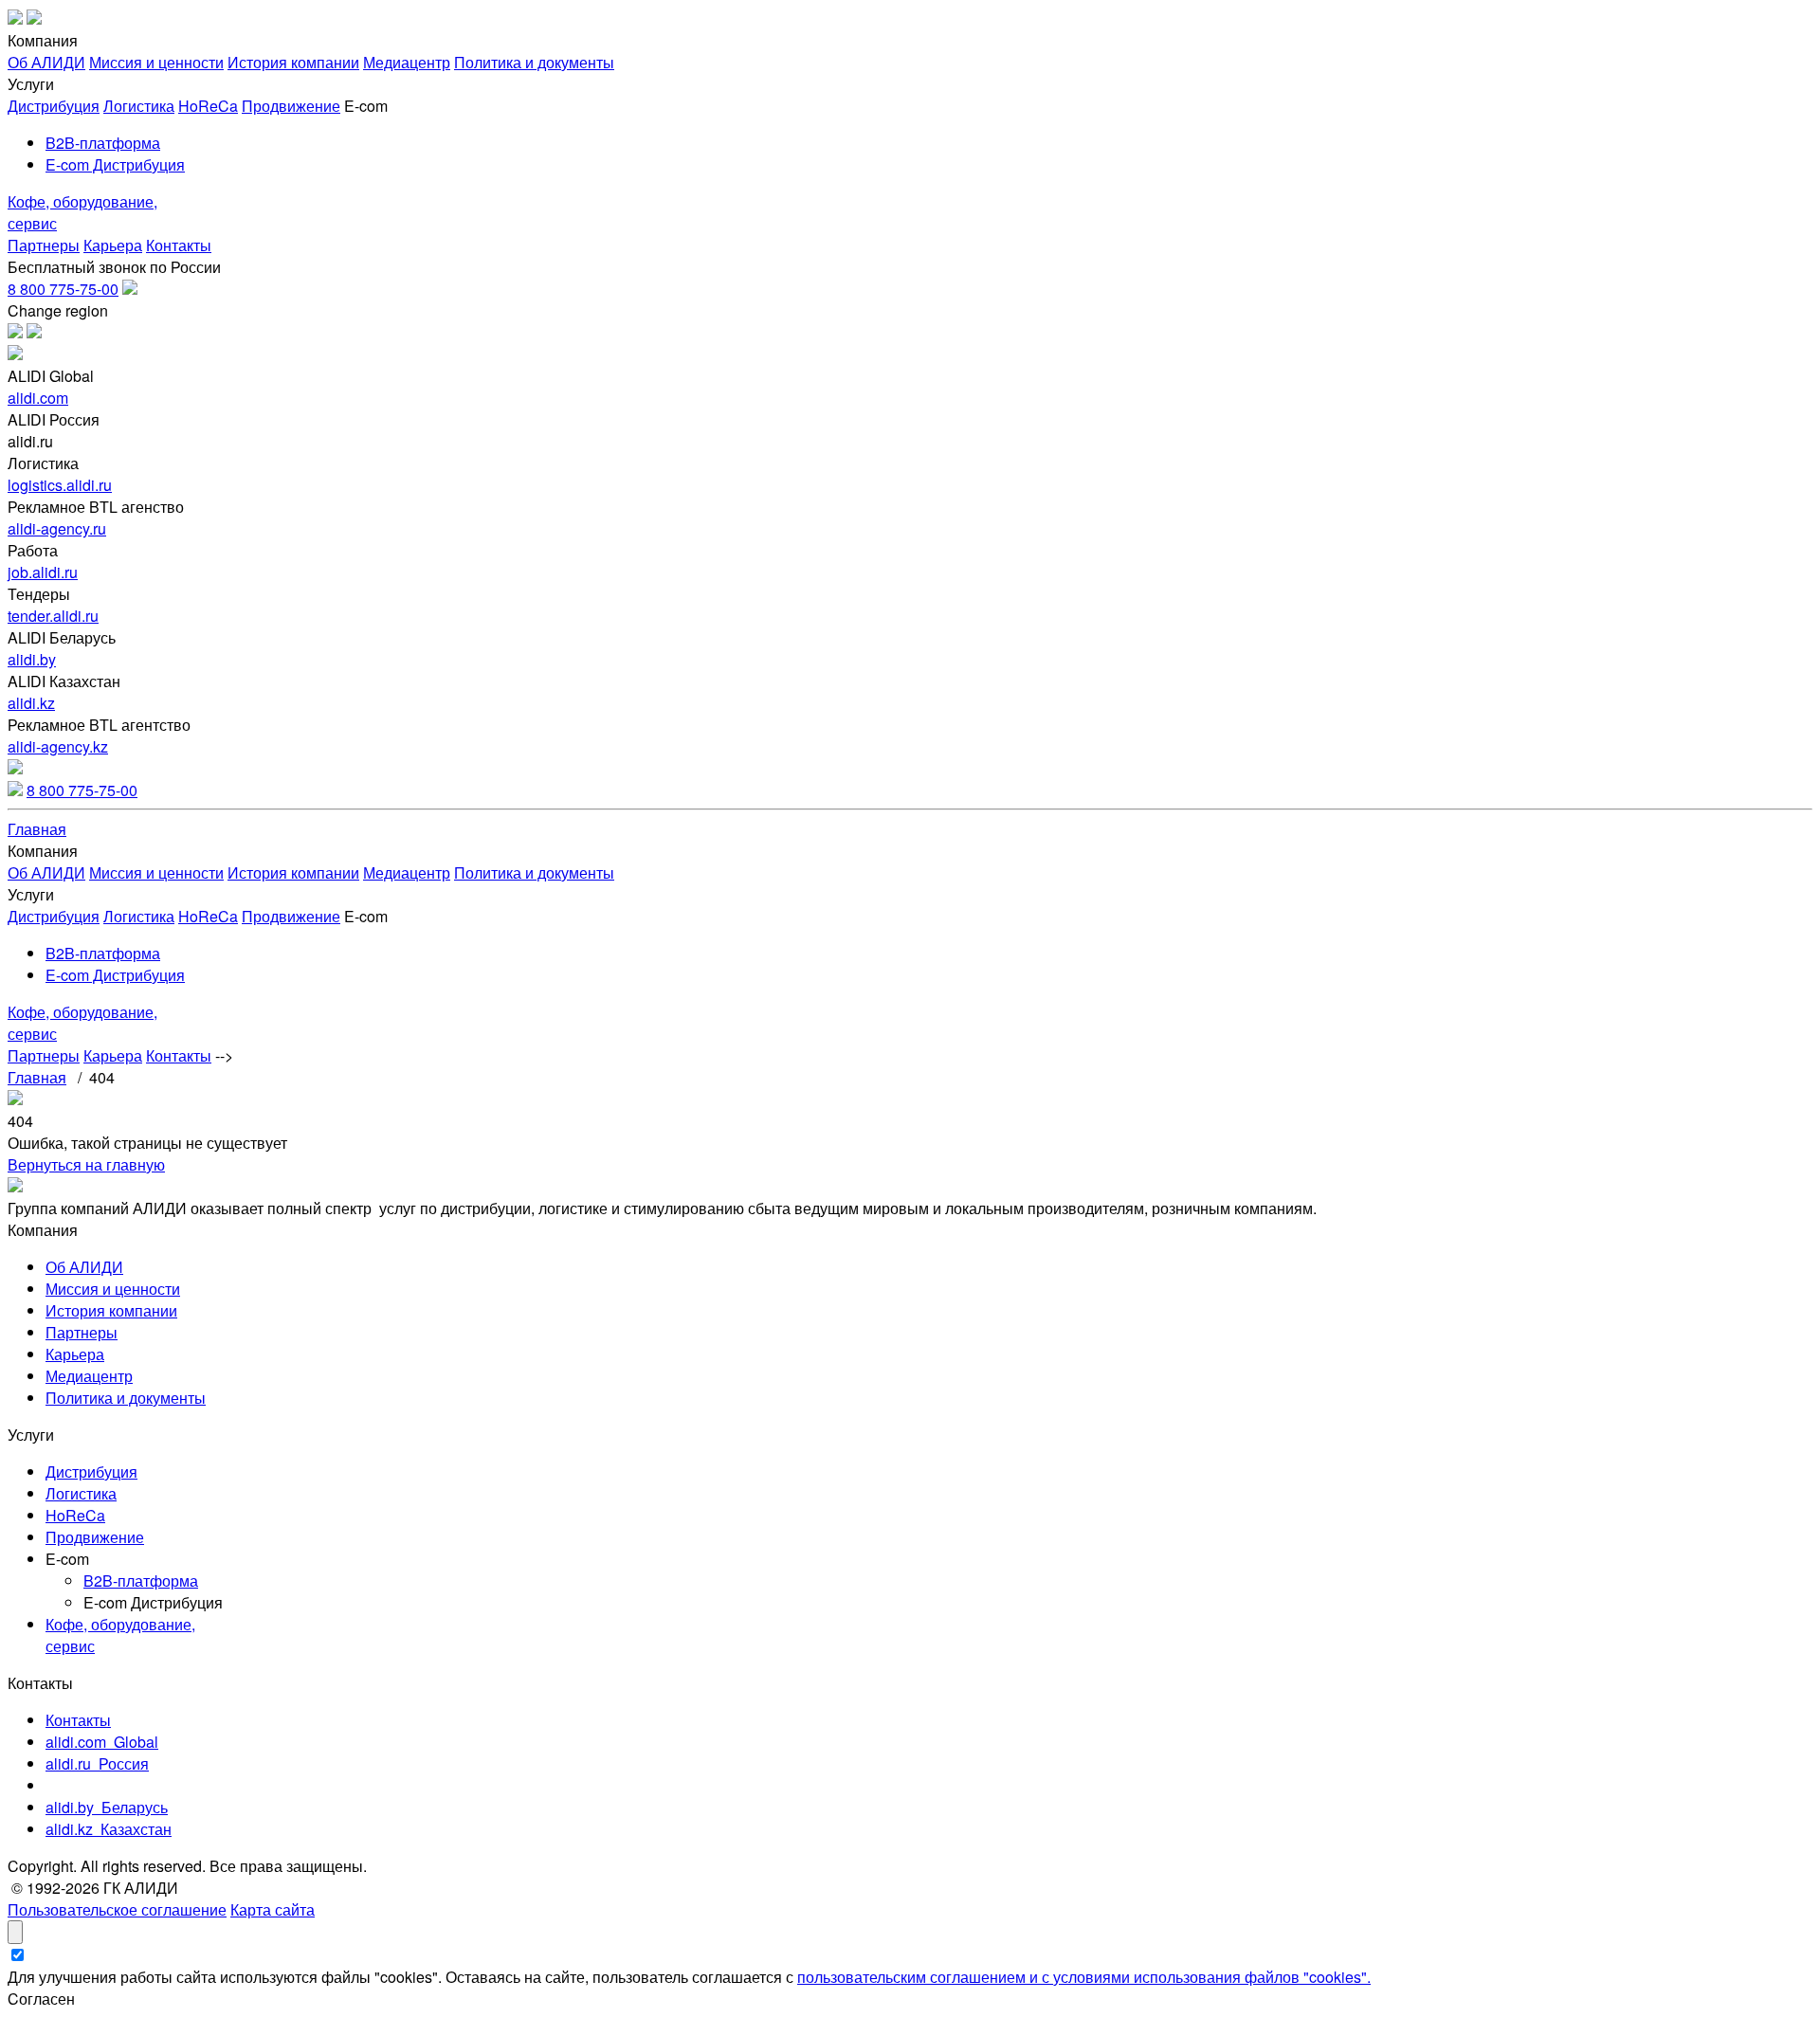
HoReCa (208, 106)
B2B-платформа (103, 143)
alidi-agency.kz (58, 746)
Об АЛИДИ (46, 62)
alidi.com (38, 398)
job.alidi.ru (43, 572)
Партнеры (44, 245)
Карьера (113, 245)
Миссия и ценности (156, 62)
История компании (293, 62)
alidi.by (32, 659)
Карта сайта (273, 1909)
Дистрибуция (54, 106)
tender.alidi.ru (53, 616)
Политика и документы (534, 62)
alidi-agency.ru (57, 528)
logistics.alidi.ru (60, 485)
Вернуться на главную (86, 1164)
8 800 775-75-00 (63, 289)
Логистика (139, 106)
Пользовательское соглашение (117, 1909)
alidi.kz (31, 703)
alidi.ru (97, 1763)
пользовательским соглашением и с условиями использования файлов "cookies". (1084, 1977)
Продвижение (291, 106)
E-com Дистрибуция (115, 164)
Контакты (179, 245)
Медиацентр (407, 62)
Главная (37, 829)
